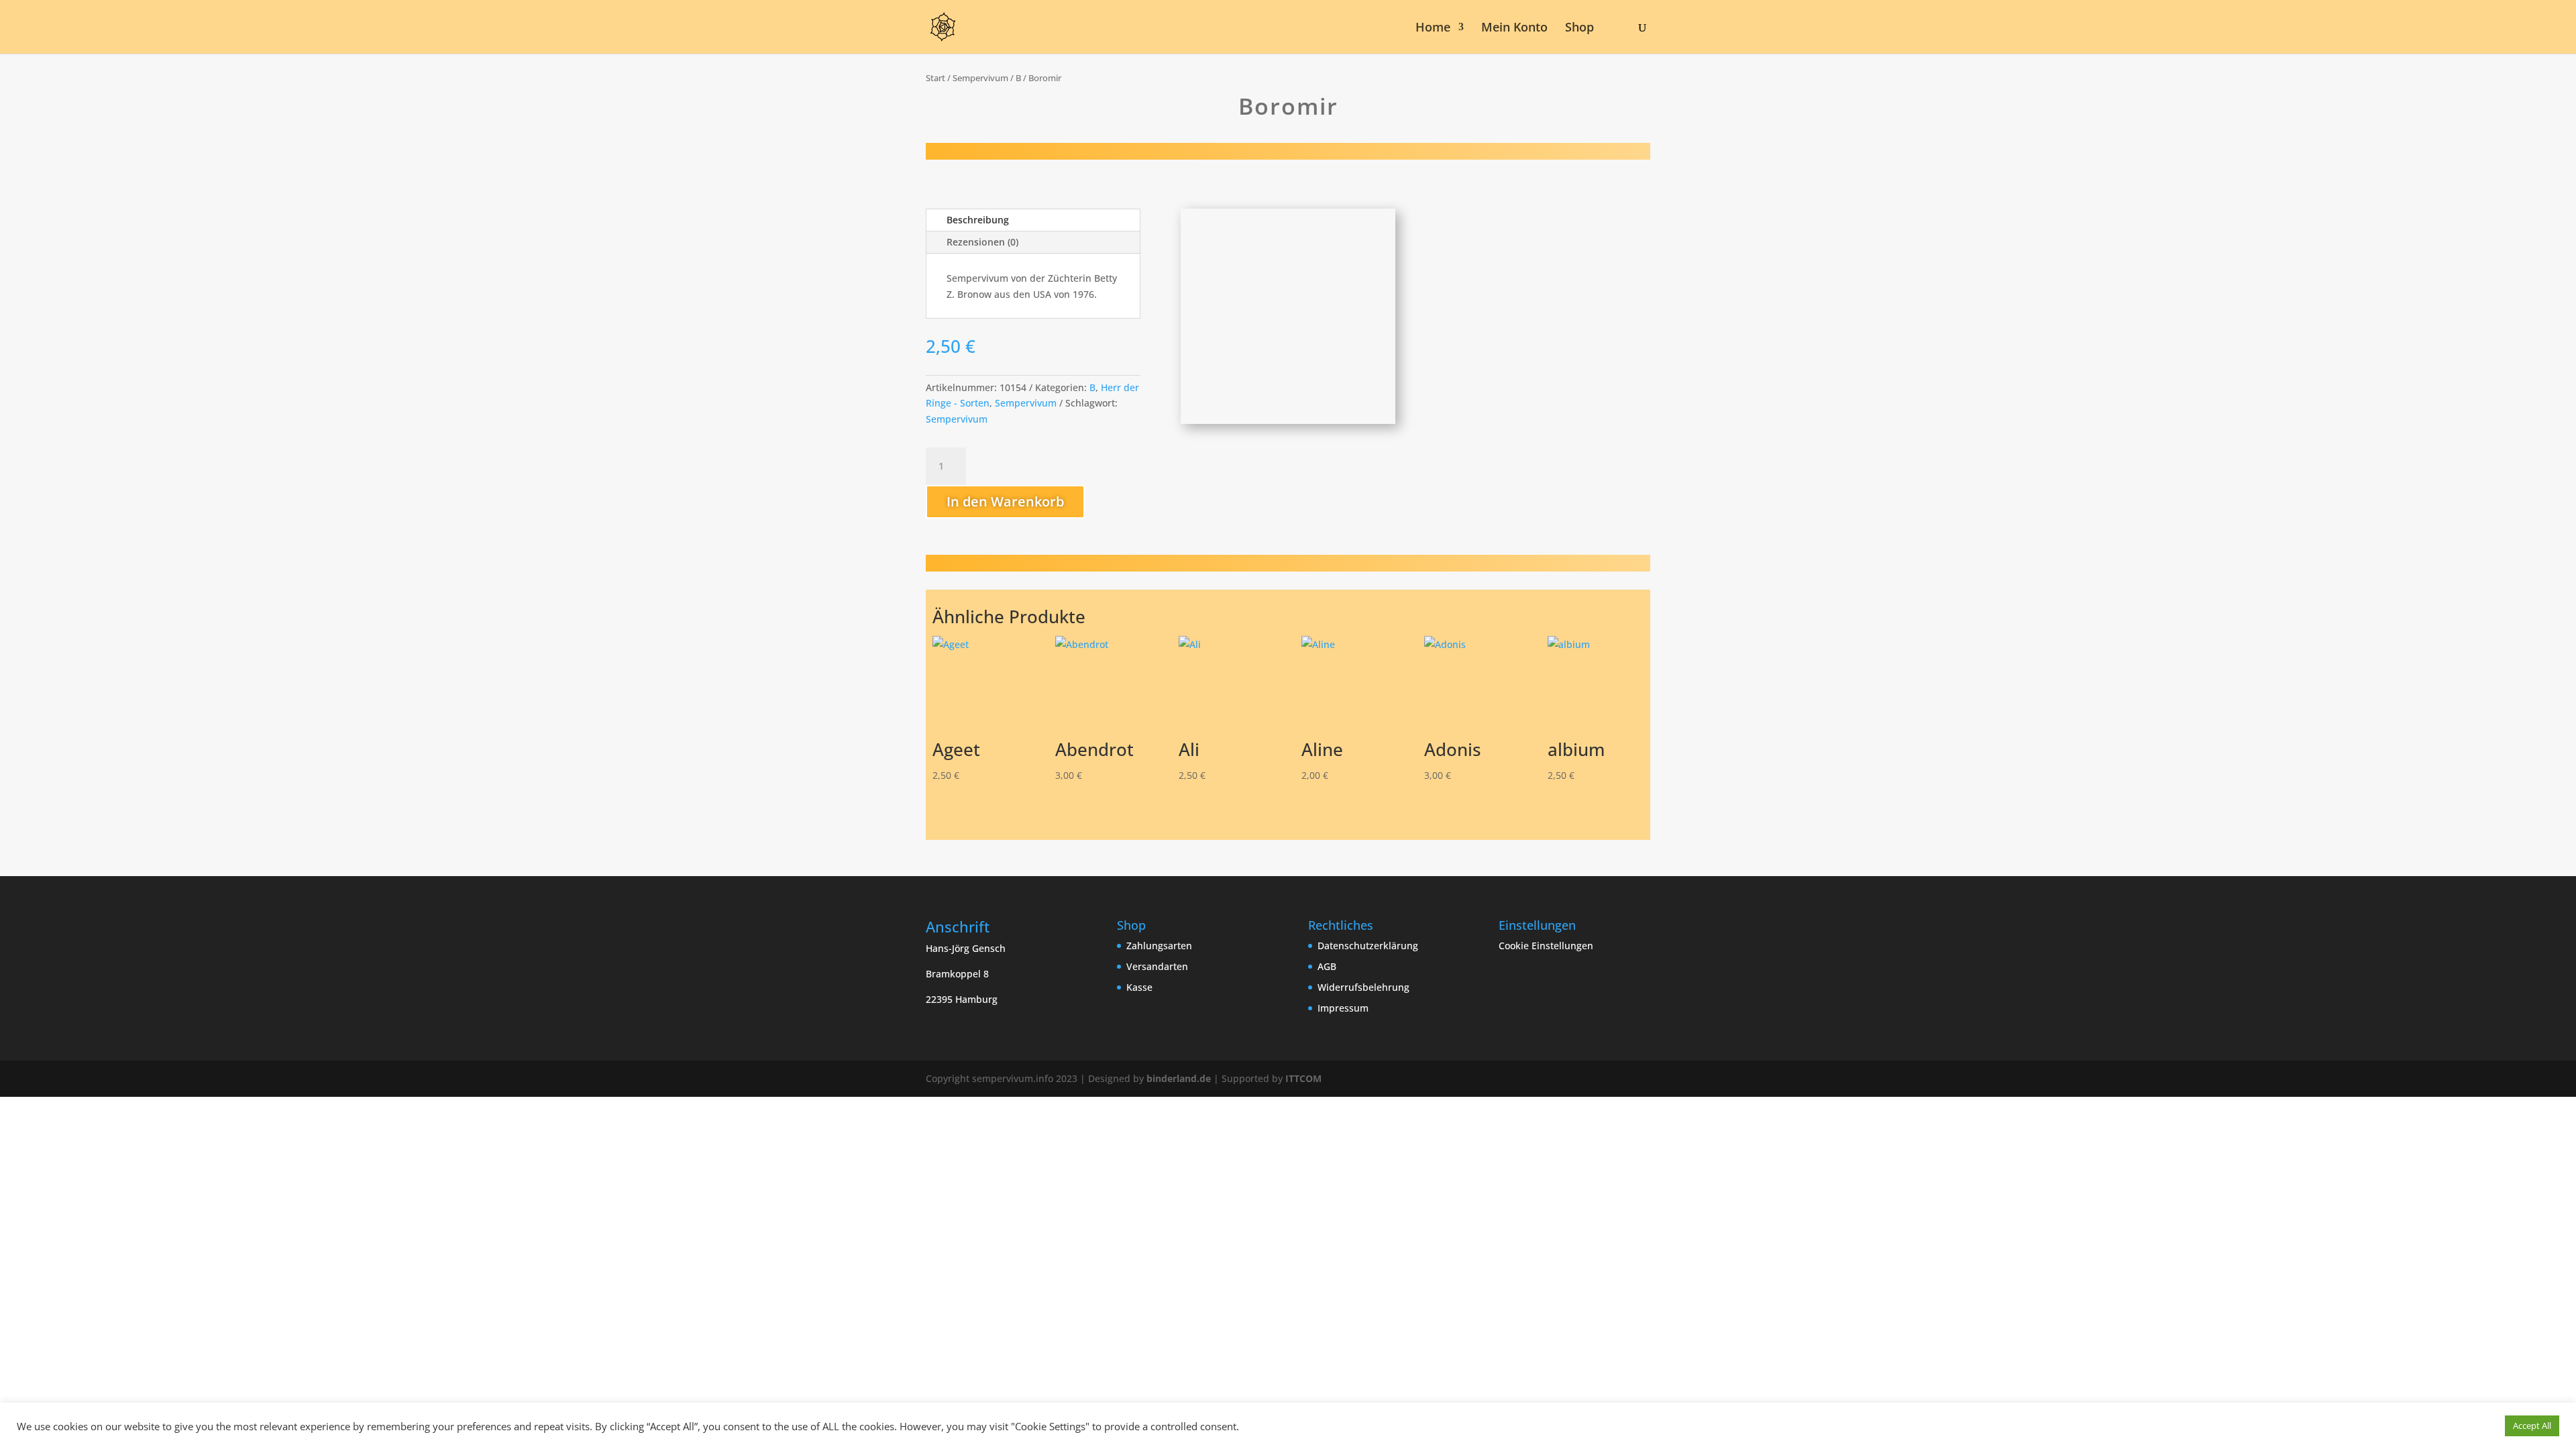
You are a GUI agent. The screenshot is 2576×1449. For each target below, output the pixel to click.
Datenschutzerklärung (1368, 946)
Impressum (1343, 1008)
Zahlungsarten (1159, 946)
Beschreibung (978, 220)
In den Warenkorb (1005, 501)
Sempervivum (980, 78)
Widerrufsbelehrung (1363, 987)
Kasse (1139, 987)
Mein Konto (1514, 29)
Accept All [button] (2532, 1426)
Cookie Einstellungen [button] (1546, 946)
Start (935, 78)
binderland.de (1179, 1078)
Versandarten (1157, 966)
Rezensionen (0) (982, 242)
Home (1433, 29)
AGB (1327, 966)
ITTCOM (1303, 1078)
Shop (1579, 29)
